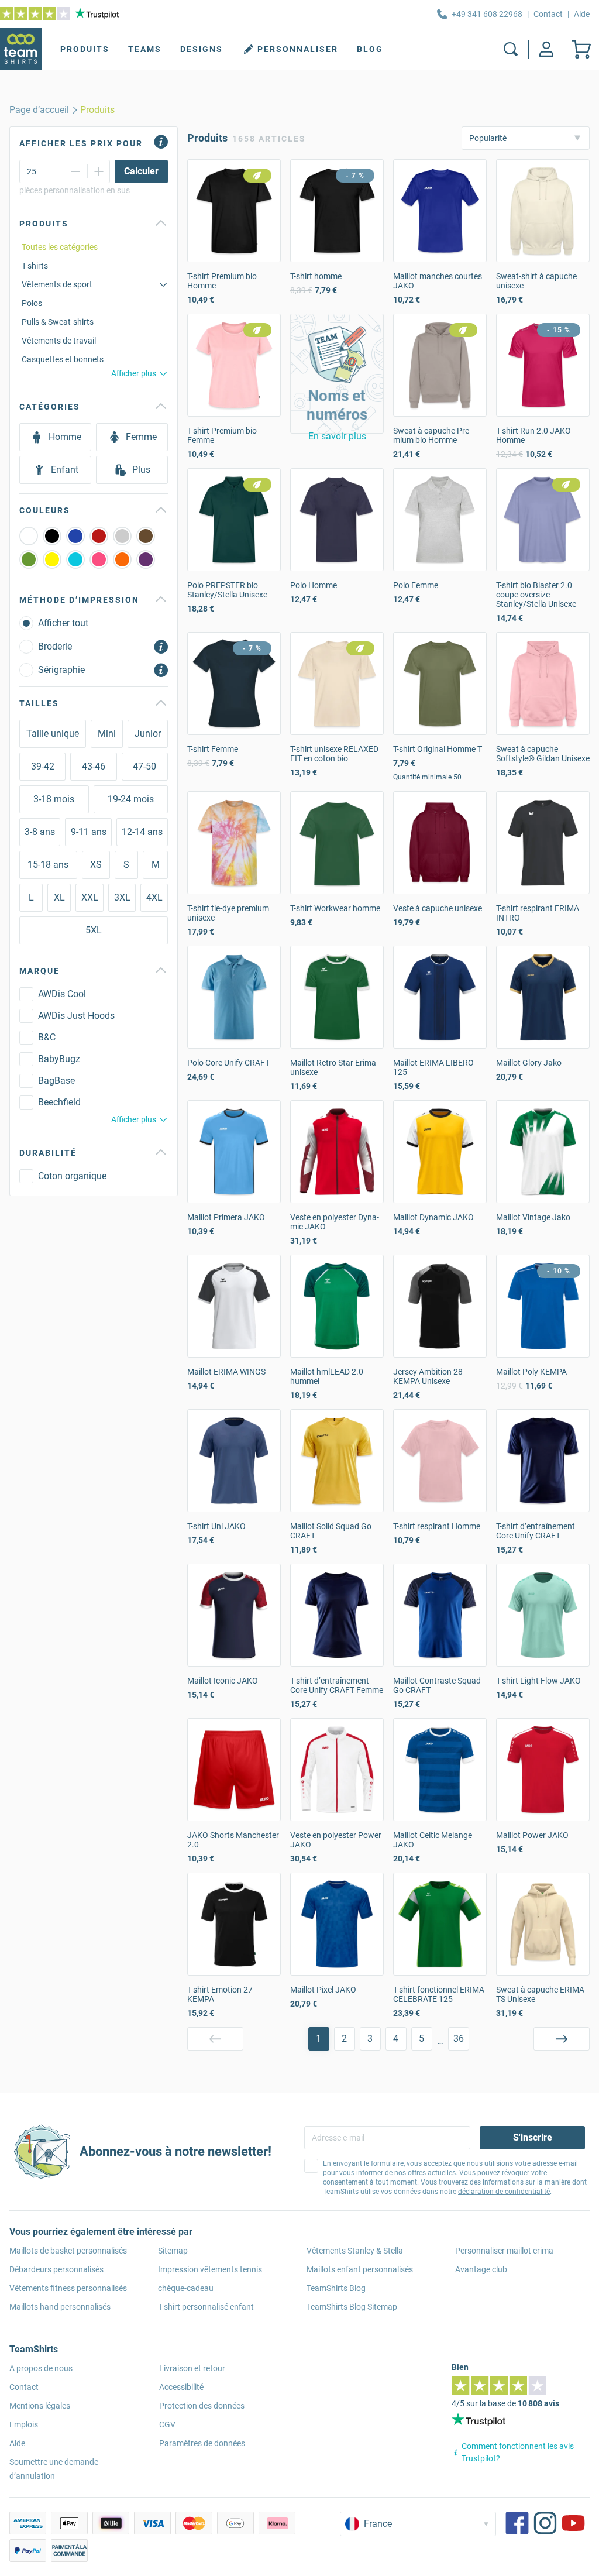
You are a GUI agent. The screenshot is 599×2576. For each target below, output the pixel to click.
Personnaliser (298, 49)
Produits (85, 49)
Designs (202, 49)
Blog (370, 49)
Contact (548, 14)
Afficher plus (134, 373)
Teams (145, 49)
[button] (337, 374)
